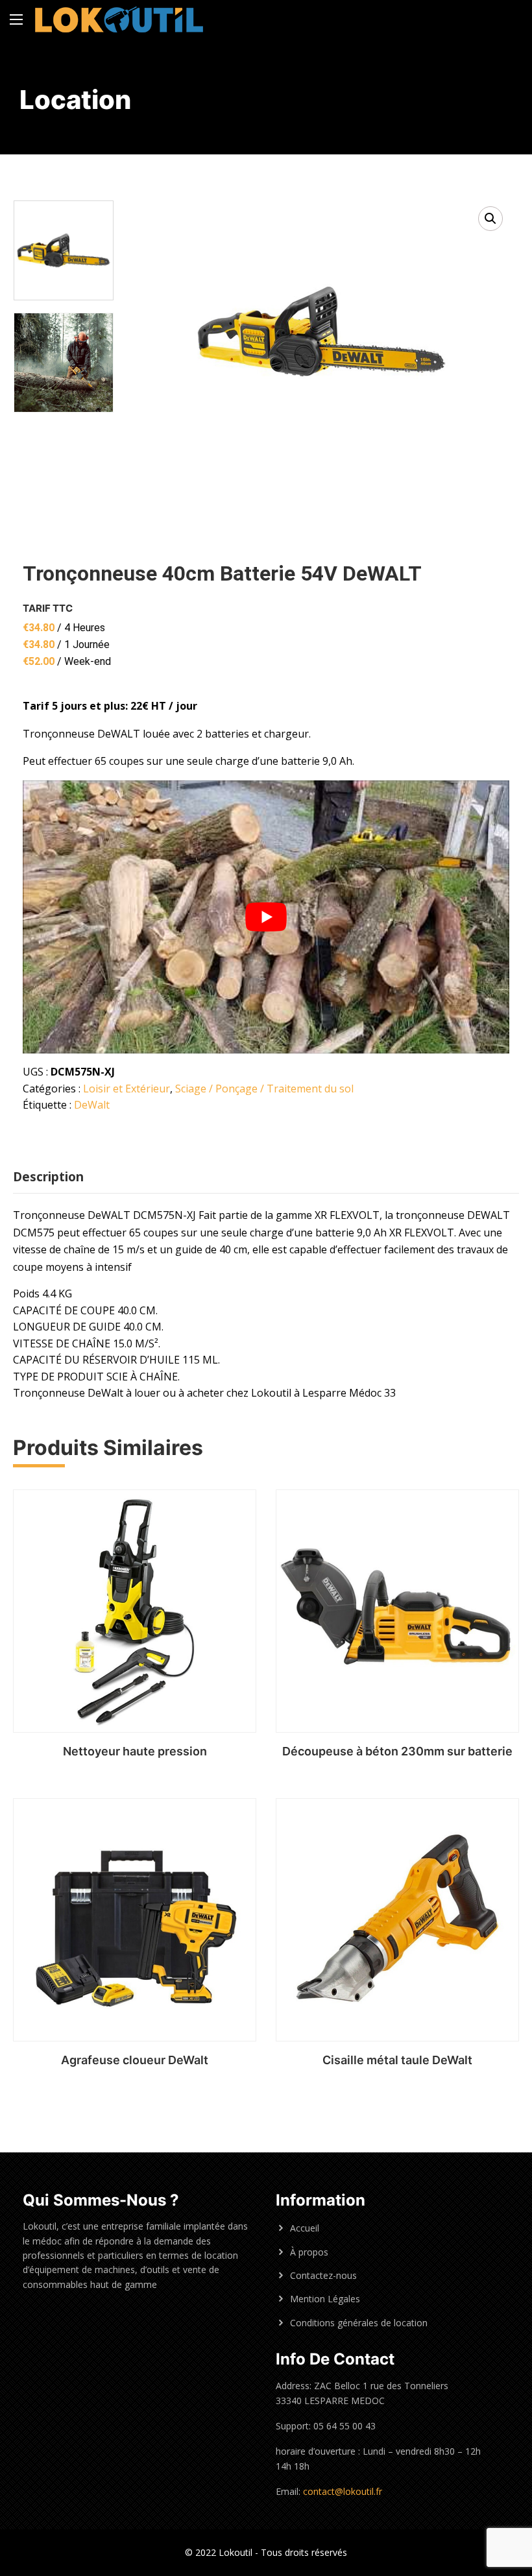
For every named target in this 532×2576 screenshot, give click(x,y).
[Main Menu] (16, 19)
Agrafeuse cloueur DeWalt (135, 2060)
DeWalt (92, 1105)
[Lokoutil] (119, 19)
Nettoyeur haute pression (135, 1751)
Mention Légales (325, 2299)
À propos (309, 2252)
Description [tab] (48, 1177)
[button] (490, 219)
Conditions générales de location (359, 2323)
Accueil (305, 2228)
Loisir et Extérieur (127, 1089)
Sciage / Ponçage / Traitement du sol (264, 1089)
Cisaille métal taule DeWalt (397, 2060)
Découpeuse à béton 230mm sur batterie (397, 1751)
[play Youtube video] (266, 917)
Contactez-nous (323, 2275)
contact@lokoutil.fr (343, 2491)
